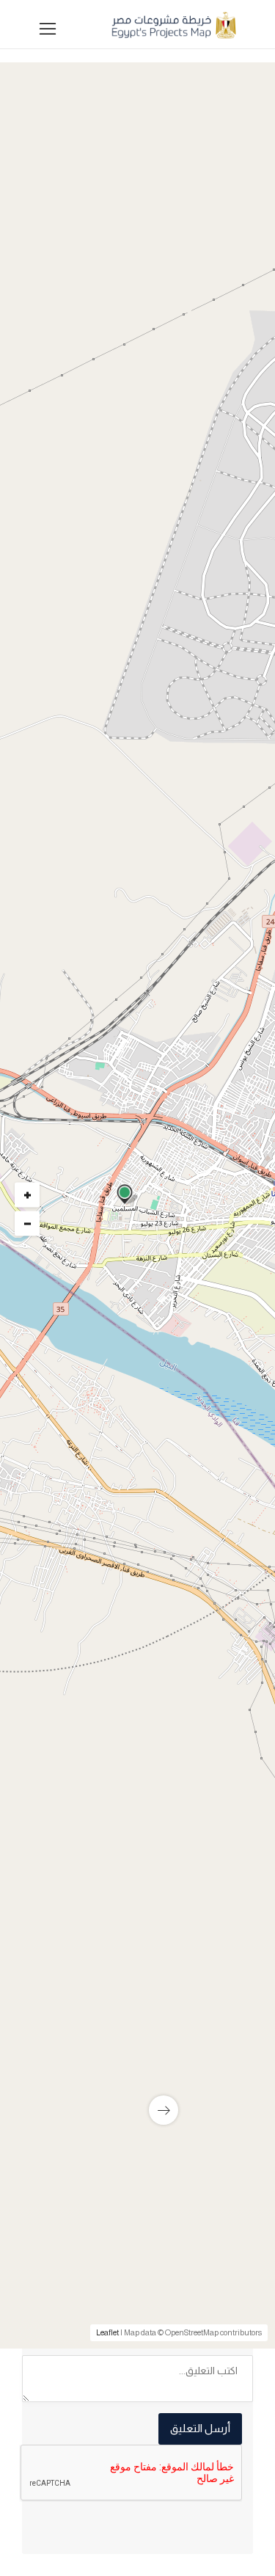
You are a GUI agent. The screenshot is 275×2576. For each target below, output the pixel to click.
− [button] (27, 1223)
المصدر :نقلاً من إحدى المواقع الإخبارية (152, 1700)
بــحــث (134, 774)
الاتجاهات (60, 1722)
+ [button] (27, 1194)
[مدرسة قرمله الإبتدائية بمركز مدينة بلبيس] (137, 2051)
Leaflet (107, 2332)
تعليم (215, 1339)
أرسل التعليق (200, 2428)
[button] (134, 584)
